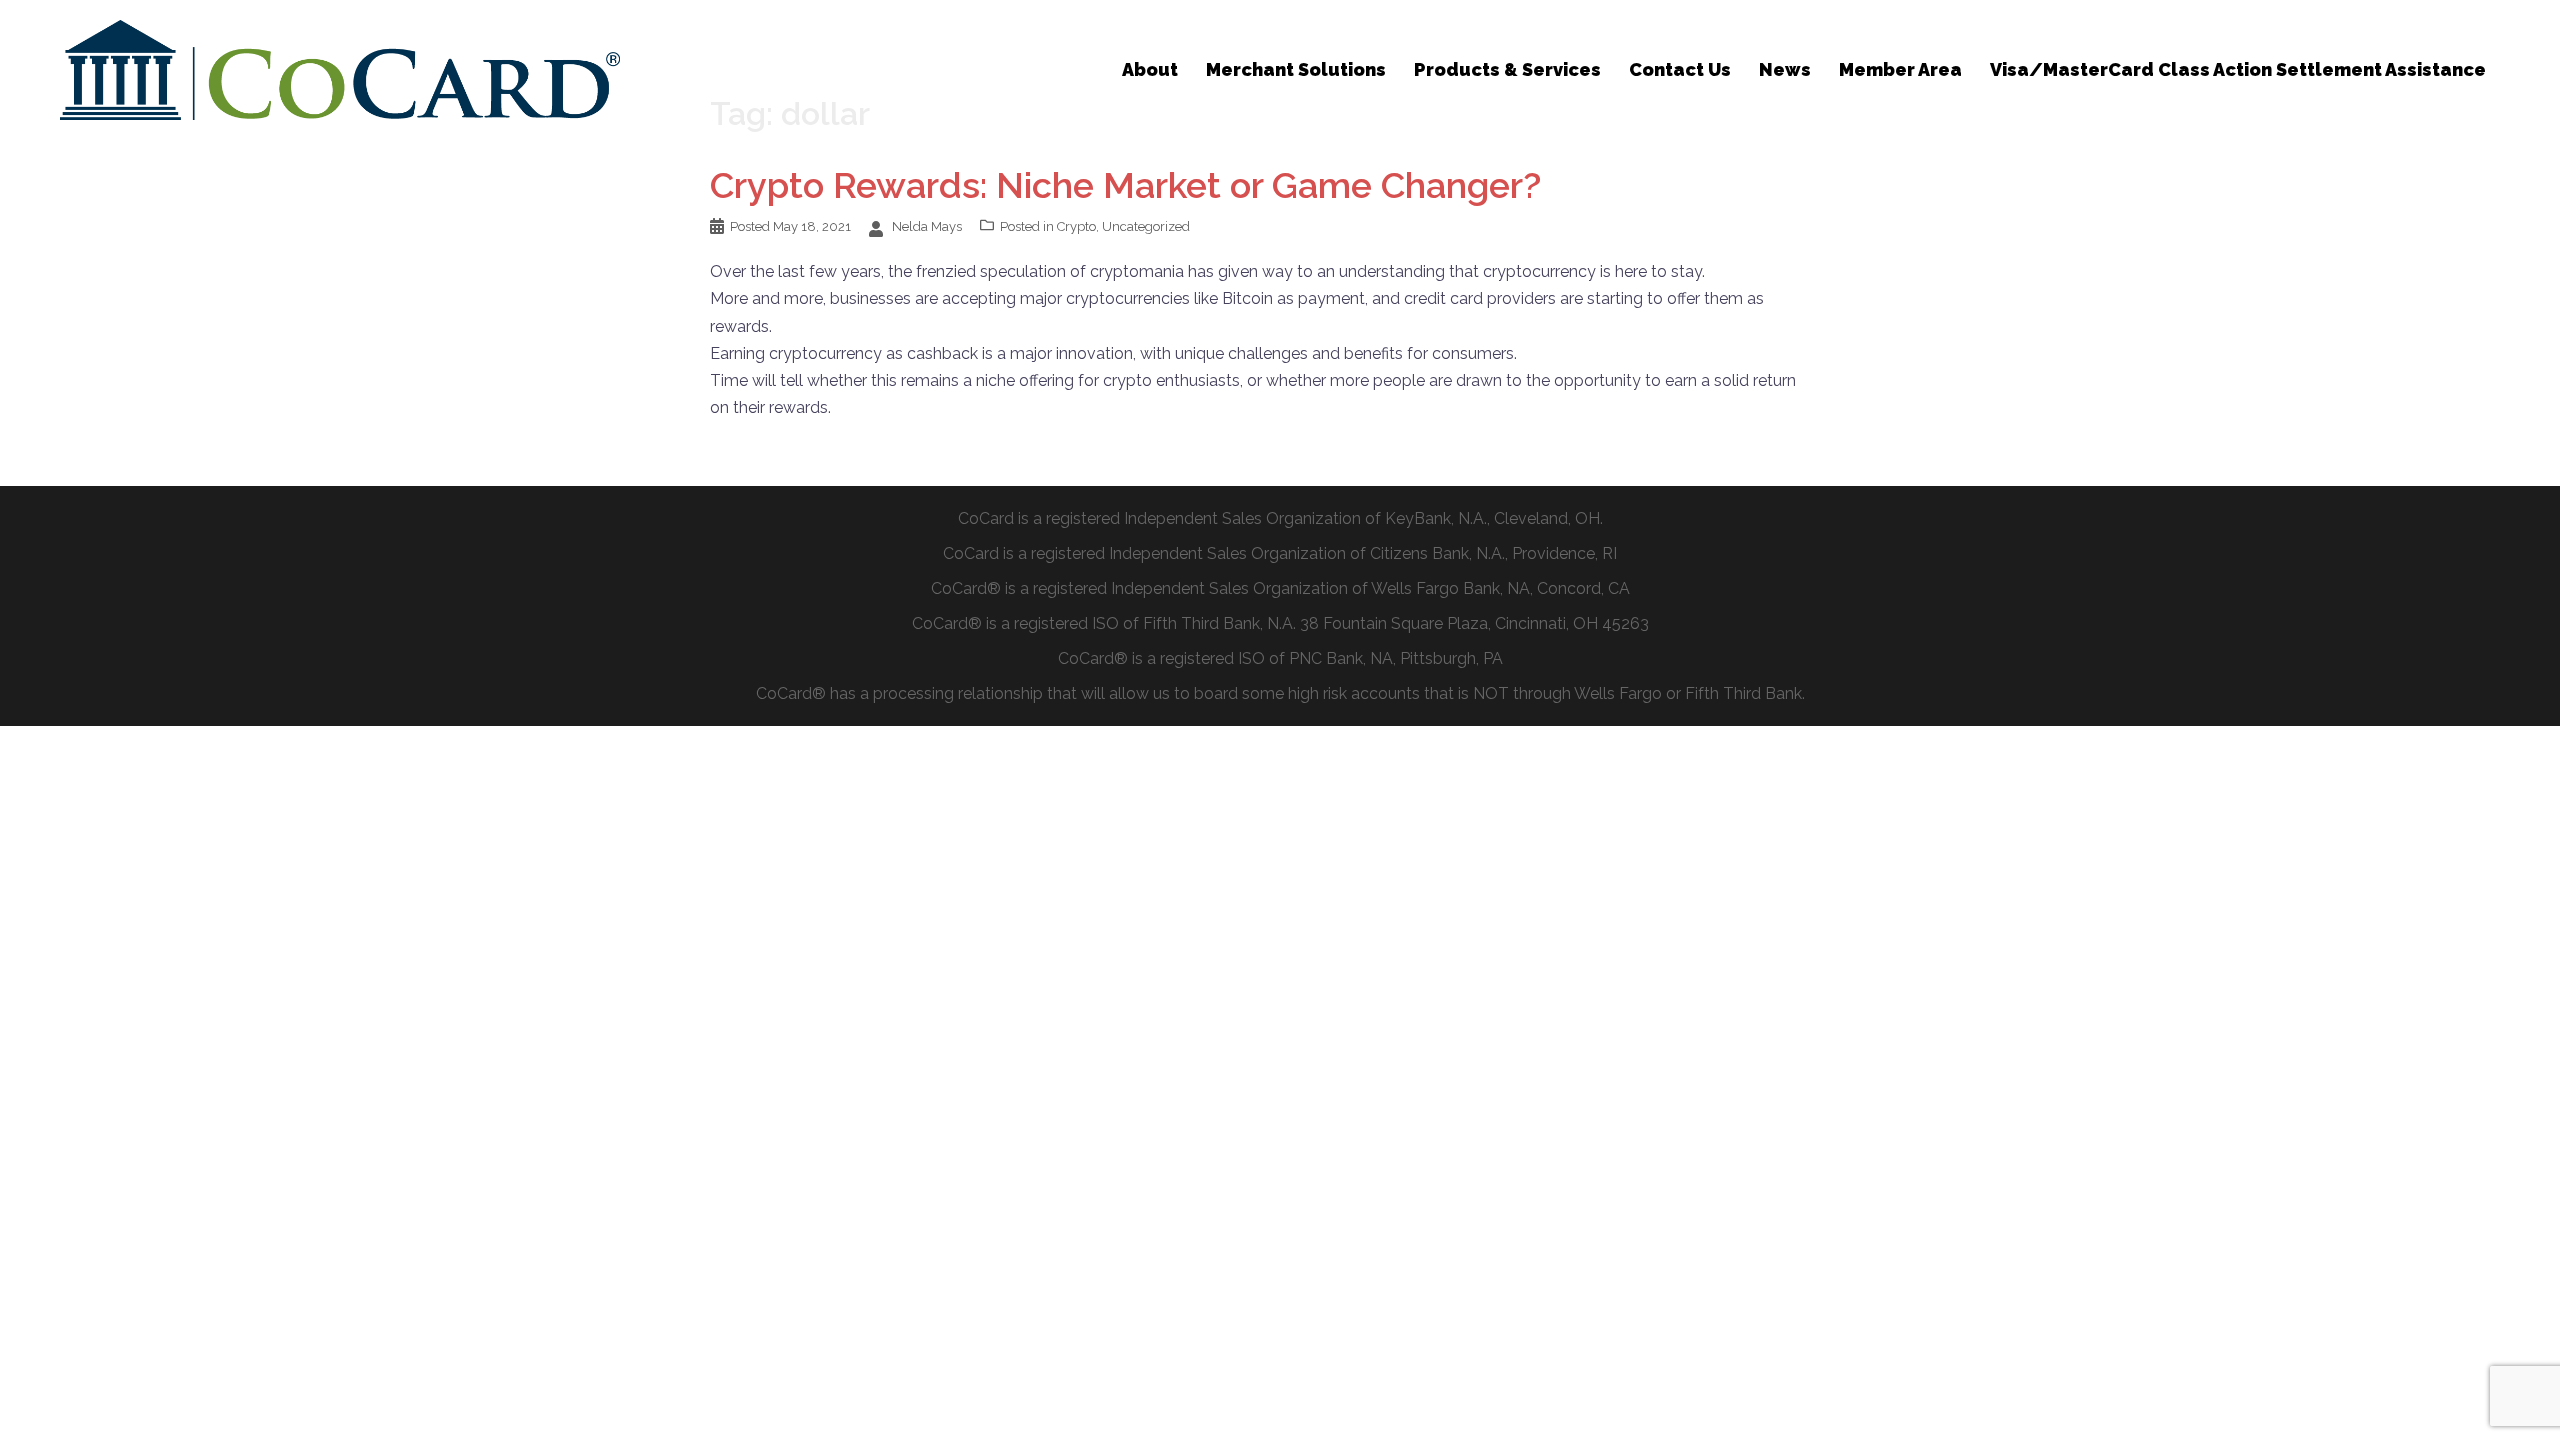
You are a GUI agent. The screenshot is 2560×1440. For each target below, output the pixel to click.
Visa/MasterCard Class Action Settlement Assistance (2238, 69)
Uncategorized (1146, 226)
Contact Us (1680, 69)
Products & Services (1507, 69)
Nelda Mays (927, 226)
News (1785, 69)
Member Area (1900, 69)
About (1150, 69)
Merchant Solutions (1296, 69)
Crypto (1076, 226)
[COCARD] (340, 68)
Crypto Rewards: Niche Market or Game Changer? (1125, 185)
